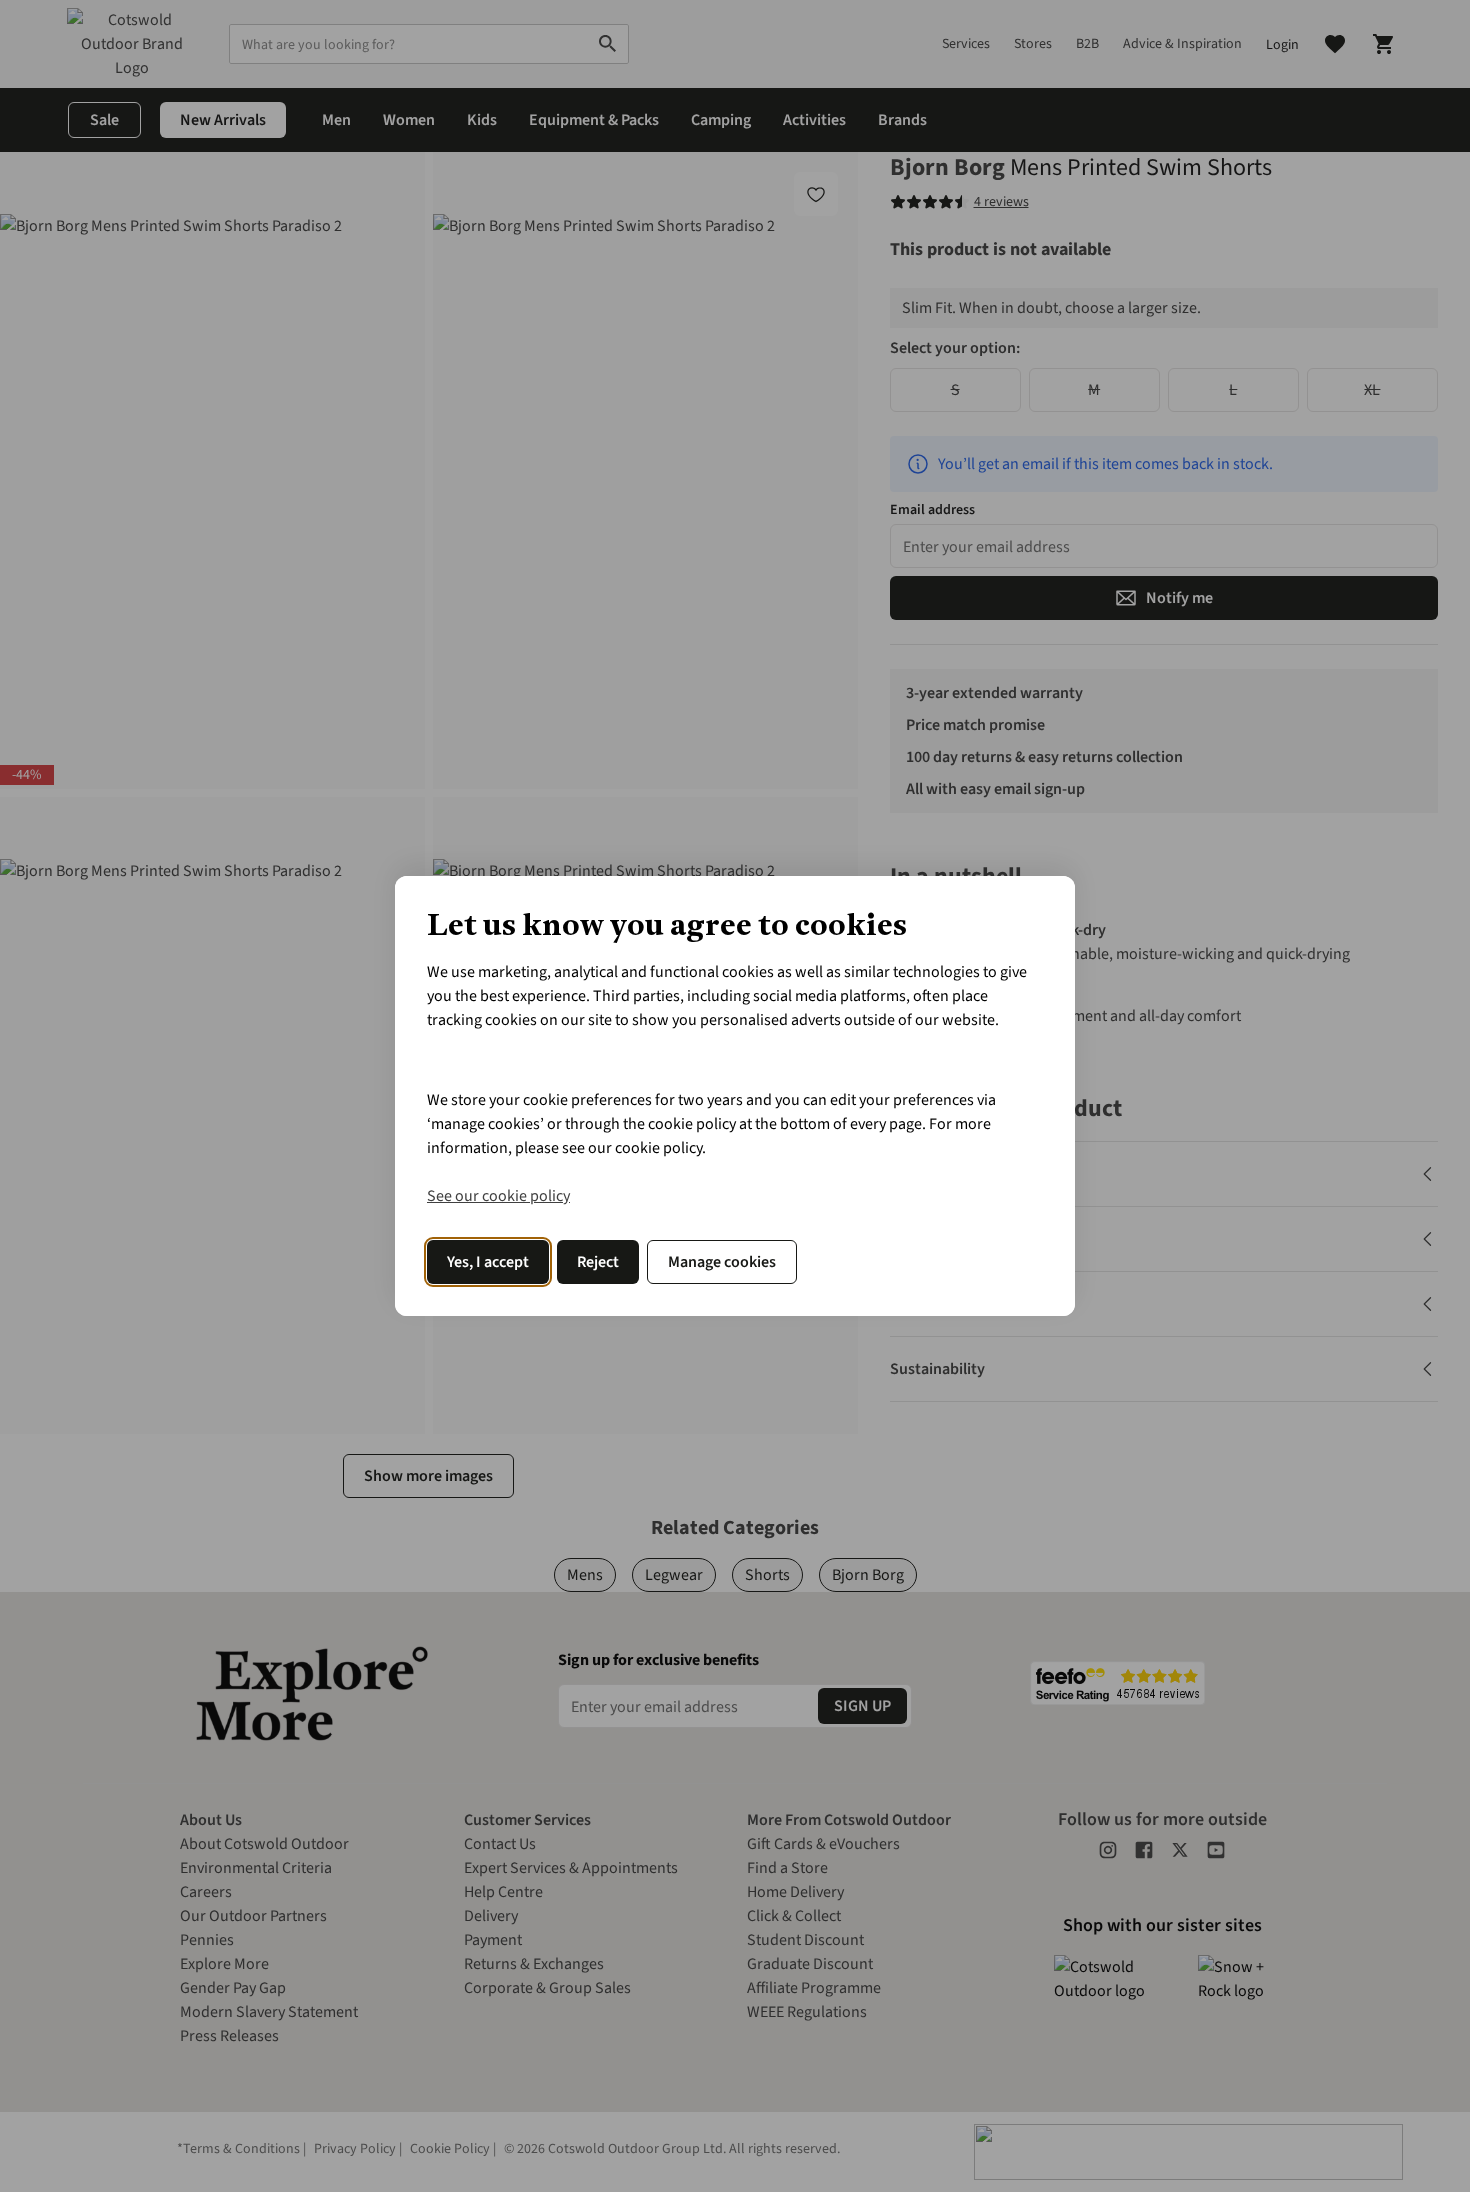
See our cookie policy (498, 1196)
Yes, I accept (488, 1262)
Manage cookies (722, 1262)
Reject (598, 1262)
